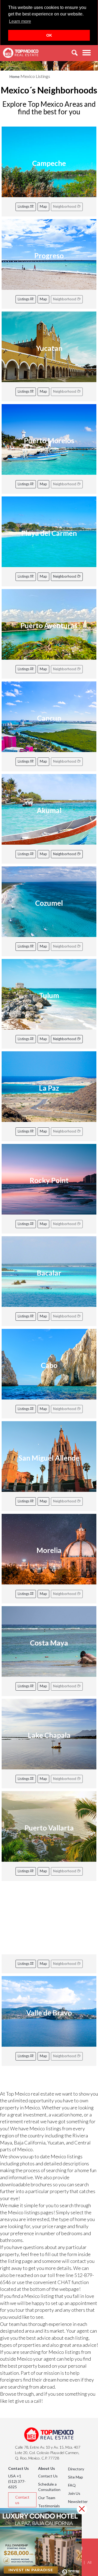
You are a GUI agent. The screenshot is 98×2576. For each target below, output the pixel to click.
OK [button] (49, 35)
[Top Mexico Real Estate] (21, 53)
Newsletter (78, 2501)
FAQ (72, 2485)
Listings (24, 206)
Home (15, 76)
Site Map (76, 2477)
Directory (76, 2469)
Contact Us (48, 2476)
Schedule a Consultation (49, 2487)
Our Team (47, 2498)
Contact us (22, 2500)
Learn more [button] (20, 21)
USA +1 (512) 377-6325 (17, 2481)
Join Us (74, 2493)
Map (43, 206)
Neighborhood (65, 576)
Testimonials (49, 2506)
